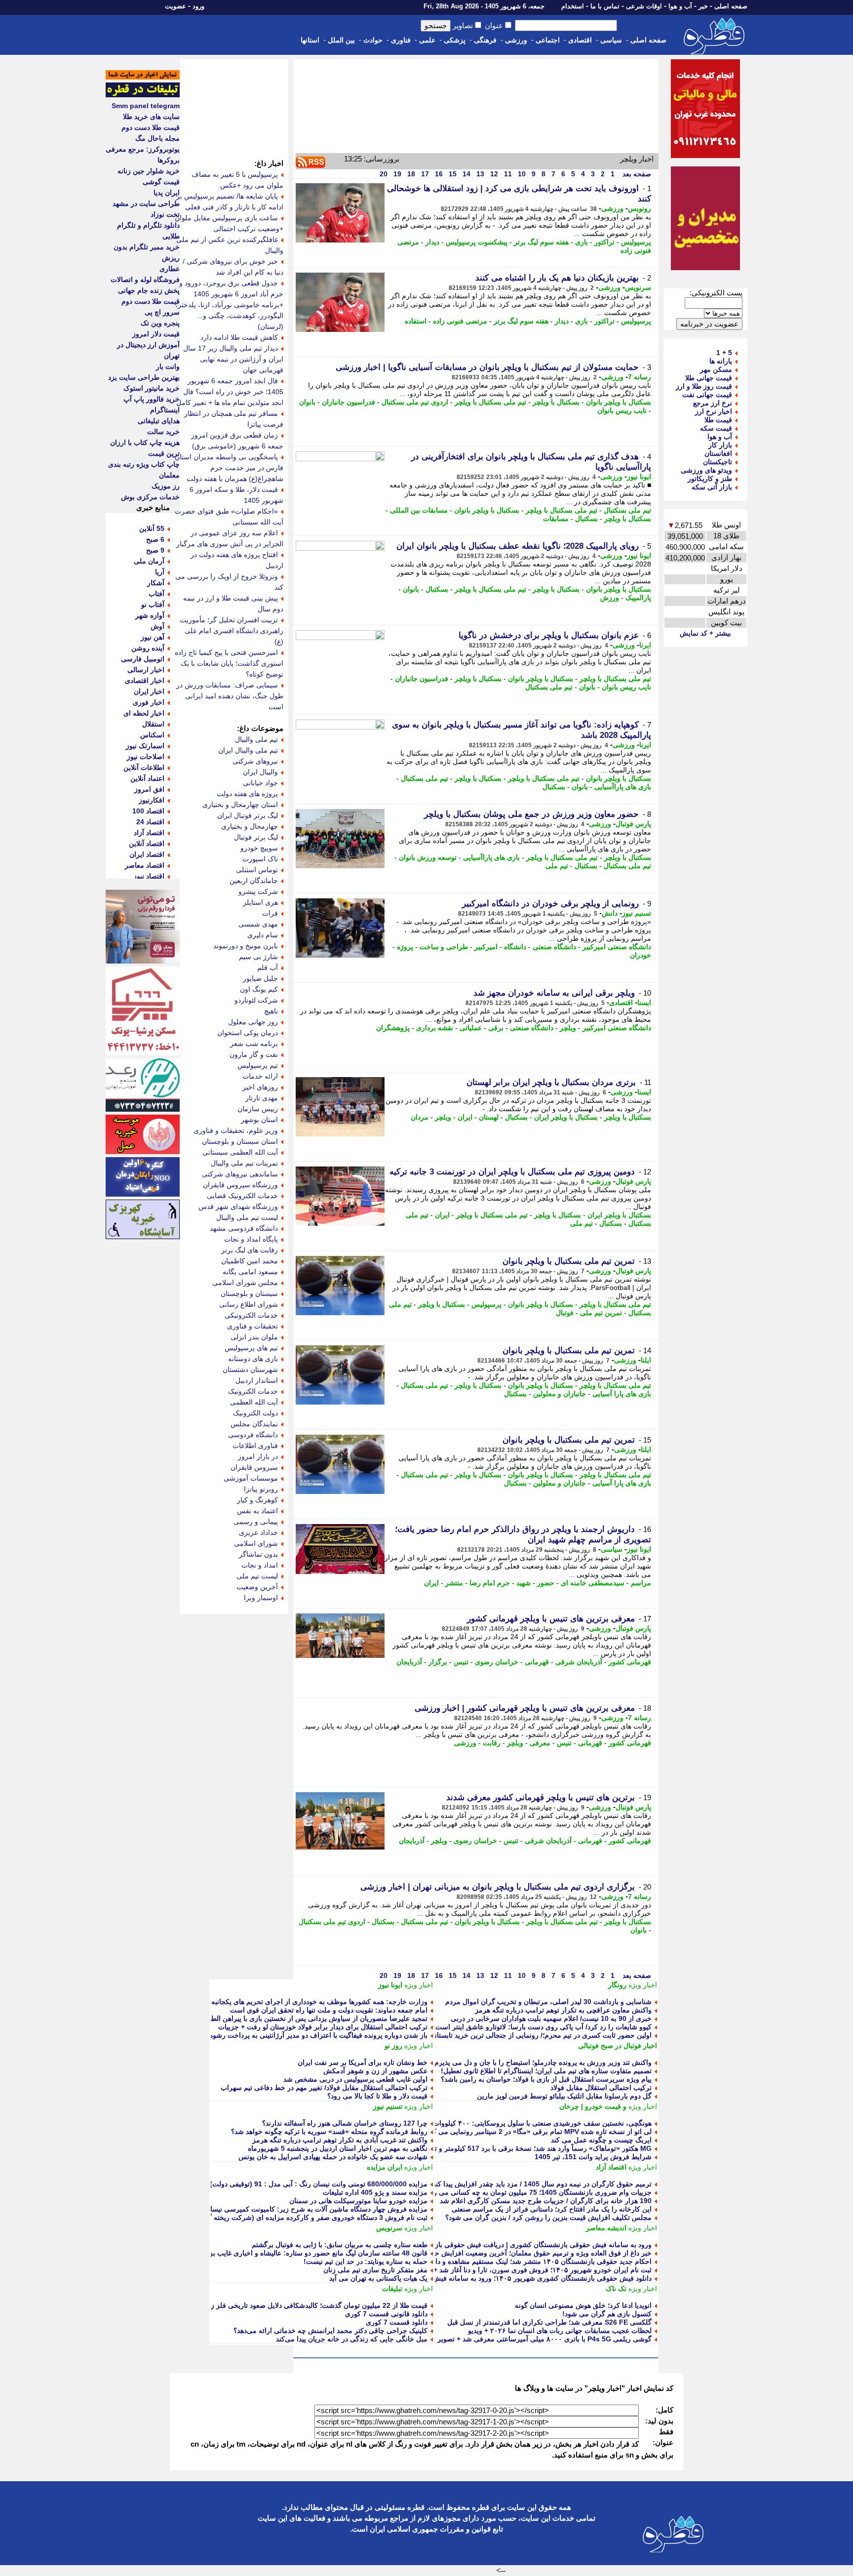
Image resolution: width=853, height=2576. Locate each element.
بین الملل (341, 40)
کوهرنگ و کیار (257, 1500)
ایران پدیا (167, 193)
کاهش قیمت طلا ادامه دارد (239, 337)
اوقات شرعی (644, 6)
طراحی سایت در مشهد (146, 203)
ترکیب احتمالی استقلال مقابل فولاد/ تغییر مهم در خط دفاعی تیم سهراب (324, 2088)
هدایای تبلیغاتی (159, 421)
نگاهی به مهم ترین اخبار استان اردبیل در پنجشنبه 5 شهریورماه (338, 2148)
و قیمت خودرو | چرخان (593, 2106)
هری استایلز (260, 902)
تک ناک (616, 2289)
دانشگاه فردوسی (253, 1435)
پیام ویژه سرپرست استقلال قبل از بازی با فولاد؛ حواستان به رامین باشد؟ (546, 2079)
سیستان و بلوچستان (249, 1293)
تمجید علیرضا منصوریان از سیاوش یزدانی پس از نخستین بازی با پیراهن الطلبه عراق (307, 2018)
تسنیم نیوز (637, 913)
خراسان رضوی (497, 1662)
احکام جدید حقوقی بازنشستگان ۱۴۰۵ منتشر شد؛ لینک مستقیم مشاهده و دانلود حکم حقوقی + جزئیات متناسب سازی (483, 2261)
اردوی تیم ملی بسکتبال (415, 402)
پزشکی (455, 40)
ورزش (610, 598)
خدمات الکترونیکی (251, 1315)
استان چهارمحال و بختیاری (240, 805)
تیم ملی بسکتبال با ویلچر (490, 402)
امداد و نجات (260, 1565)
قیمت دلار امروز (156, 334)
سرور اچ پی (162, 312)
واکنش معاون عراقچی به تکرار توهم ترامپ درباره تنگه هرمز (563, 2010)
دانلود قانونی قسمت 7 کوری (386, 2314)
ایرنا (645, 645)
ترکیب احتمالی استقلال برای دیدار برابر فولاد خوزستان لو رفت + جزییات (323, 2027)
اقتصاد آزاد (611, 2167)
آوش (157, 626)
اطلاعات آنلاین (144, 767)
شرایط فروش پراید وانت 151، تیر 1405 (593, 2157)
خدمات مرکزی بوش (150, 497)
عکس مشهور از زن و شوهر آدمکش (375, 2071)
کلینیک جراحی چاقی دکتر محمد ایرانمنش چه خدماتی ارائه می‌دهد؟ (330, 2331)
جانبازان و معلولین (560, 1394)
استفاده (416, 321)
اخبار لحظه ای (144, 713)
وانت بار (168, 366)
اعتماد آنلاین (147, 778)
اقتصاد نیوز (149, 876)
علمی (427, 40)
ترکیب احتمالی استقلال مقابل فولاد (601, 2088)
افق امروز (149, 789)
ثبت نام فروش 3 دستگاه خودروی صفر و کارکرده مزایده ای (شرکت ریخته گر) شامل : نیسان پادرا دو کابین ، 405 (265, 2217)
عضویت (175, 6)
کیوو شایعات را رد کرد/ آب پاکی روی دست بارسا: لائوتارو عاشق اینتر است (543, 2027)
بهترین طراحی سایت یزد (144, 377)
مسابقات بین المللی (419, 510)
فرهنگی (485, 40)
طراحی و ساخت (444, 947)
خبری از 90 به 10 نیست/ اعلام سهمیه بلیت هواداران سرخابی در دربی (551, 2018)
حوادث (373, 40)
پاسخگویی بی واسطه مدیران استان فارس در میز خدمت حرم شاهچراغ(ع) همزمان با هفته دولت (229, 468)
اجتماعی (548, 40)
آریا (160, 572)
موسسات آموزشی (251, 1478)
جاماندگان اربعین (254, 881)
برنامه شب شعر (254, 1044)
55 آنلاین (152, 528)
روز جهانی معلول (253, 1022)
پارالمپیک (638, 598)
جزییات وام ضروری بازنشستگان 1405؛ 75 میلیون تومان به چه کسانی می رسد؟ (536, 2192)
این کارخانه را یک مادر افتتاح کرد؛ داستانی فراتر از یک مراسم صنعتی (552, 2209)
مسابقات (556, 519)
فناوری (401, 40)
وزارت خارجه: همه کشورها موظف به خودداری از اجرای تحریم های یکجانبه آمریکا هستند (300, 2002)
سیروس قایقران (254, 1467)
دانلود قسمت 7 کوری (397, 2322)
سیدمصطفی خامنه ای (593, 1583)
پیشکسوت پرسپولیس (477, 242)
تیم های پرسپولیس (251, 1348)
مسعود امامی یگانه (250, 1272)
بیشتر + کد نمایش (705, 633)
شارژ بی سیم (258, 957)
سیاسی (611, 40)
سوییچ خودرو (259, 848)
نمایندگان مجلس (254, 1424)
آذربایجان (409, 1662)
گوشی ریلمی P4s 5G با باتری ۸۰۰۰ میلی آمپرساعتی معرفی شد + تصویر (544, 2339)
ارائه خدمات (260, 1076)
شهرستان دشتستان (250, 1369)
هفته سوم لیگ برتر (541, 242)
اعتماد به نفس (257, 1511)
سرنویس (638, 287)
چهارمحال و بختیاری (250, 826)
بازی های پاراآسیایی (623, 787)
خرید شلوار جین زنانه (149, 171)
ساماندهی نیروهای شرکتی (240, 1174)
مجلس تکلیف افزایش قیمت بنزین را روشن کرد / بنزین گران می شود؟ (548, 2217)
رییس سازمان (258, 1109)
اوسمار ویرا (261, 1598)
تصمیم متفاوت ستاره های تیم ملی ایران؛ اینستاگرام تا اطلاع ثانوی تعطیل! (546, 2071)
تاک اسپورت (260, 859)
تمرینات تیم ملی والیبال (244, 1163)
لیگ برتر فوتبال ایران (248, 815)
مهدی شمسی (258, 924)
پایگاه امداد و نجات (251, 1239)
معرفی (540, 1743)
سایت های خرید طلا (151, 117)
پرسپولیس (636, 242)
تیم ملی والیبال (256, 739)
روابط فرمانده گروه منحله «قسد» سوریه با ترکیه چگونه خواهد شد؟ (329, 2132)
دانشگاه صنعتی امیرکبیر (617, 947)
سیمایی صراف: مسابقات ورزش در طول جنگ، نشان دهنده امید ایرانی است (230, 696)
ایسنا (644, 1003)
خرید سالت (163, 432)
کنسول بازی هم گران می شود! (607, 2314)
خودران (640, 955)
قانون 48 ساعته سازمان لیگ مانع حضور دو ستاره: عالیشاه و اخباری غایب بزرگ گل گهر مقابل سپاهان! (280, 2253)
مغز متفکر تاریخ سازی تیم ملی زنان (375, 2270)
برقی (496, 1028)
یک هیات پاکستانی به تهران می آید (378, 2278)
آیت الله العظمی (254, 1402)
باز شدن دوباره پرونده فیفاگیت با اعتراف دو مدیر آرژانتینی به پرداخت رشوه (318, 2035)
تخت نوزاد (165, 214)
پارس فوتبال (633, 824)
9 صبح (155, 550)
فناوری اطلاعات (255, 1446)
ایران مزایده (385, 2167)
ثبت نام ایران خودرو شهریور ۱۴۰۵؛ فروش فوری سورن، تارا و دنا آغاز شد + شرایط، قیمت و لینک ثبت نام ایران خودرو (481, 2270)
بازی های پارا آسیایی (622, 1394)
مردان (420, 1117)
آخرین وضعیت (257, 1587)
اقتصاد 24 (150, 822)
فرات (270, 913)
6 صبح (155, 539)
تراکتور (604, 242)
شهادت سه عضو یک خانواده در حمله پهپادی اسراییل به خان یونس (333, 2157)
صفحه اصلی (731, 6)
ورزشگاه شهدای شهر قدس (238, 1207)
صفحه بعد (636, 174)
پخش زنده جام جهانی (149, 290)
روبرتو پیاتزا (261, 1489)
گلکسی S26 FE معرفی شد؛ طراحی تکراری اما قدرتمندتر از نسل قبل (549, 2322)
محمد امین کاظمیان (250, 1261)
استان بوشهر (259, 1120)
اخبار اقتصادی (145, 681)
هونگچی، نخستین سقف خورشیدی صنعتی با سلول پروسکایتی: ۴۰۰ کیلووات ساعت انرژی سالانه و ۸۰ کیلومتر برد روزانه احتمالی (466, 2123)
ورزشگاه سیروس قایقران (240, 1185)
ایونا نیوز (639, 477)
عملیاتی (471, 1028)
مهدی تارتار (262, 1098)
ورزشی (516, 40)
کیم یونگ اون (259, 989)
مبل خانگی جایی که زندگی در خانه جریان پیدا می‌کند (352, 2339)
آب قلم (268, 967)
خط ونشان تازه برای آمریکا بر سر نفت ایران (363, 2062)
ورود (198, 6)
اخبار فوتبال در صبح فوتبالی (618, 2046)
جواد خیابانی (260, 783)
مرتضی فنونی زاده (460, 321)
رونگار (617, 1985)
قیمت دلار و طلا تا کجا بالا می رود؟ (377, 2096)
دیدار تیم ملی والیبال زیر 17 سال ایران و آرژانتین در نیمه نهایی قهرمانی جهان (233, 359)
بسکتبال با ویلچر (556, 402)
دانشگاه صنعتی (554, 947)
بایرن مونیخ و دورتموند (246, 946)
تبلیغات (392, 2289)
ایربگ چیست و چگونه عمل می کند (601, 2140)
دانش (610, 913)
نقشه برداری (435, 1028)
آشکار (156, 583)
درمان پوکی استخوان (248, 1033)
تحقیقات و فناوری (252, 1326)
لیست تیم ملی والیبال (247, 1217)
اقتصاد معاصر (145, 865)
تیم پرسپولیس (258, 1065)
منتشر (454, 1583)
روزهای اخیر (260, 1087)
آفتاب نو (153, 604)
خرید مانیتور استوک (152, 388)
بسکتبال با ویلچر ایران (566, 1117)
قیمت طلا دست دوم (151, 127)
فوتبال (565, 1313)
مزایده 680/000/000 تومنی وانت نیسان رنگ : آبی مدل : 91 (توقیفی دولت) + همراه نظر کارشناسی (283, 2184)
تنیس (461, 1662)
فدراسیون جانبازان (349, 402)
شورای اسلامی (256, 1543)
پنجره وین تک (160, 323)
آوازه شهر (150, 615)
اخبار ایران (149, 691)
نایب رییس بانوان (622, 410)
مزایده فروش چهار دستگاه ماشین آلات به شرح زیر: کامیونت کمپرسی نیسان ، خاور (307, 2209)
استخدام (573, 6)
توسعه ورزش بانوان (428, 857)
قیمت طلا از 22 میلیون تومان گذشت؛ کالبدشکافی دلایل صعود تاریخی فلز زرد (316, 2305)
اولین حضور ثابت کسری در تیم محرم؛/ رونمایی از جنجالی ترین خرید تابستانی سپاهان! (528, 2035)
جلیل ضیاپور (260, 978)
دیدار (432, 242)
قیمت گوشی (161, 182)
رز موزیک (166, 486)
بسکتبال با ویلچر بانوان (619, 402)
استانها (310, 40)
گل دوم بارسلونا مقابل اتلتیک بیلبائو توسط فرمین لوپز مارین (564, 2096)
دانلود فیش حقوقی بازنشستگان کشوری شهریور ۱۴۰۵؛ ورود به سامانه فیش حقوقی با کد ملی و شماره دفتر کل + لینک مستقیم (468, 2278)
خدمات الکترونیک (253, 1391)
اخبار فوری (149, 702)
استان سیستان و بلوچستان (240, 1141)
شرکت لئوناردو (256, 1000)
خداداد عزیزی (258, 1532)
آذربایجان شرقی (579, 1662)
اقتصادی (580, 40)
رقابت (492, 1743)
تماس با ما (605, 6)
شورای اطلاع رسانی (249, 1304)
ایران (465, 1117)
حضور (546, 1583)
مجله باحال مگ (157, 138)
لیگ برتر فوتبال (256, 837)
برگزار (438, 1662)
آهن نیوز (153, 637)
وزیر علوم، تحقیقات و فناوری (236, 1130)
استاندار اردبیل (257, 1380)
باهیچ (271, 1011)
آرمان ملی (149, 561)
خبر (703, 6)
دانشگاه (515, 947)
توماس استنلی (257, 870)
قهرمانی (537, 1662)
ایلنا (646, 1360)
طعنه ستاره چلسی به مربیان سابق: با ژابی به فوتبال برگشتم (340, 2245)
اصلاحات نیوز (146, 757)
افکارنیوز (152, 800)
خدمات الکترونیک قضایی (242, 1196)
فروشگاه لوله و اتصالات (145, 280)
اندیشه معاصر (606, 2228)
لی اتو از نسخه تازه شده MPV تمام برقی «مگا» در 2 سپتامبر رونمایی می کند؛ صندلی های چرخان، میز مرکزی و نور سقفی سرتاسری (458, 2132)
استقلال (153, 724)
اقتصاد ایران (147, 854)
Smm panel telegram (146, 106)
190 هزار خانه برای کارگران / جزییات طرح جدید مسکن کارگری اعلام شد (546, 2201)
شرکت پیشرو (258, 891)
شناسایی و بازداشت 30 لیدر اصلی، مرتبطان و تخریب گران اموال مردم (548, 2002)
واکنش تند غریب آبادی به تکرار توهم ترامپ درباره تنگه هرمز (340, 2140)
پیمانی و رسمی (256, 1522)
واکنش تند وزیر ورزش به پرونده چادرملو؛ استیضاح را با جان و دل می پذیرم (543, 2062)
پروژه (405, 947)
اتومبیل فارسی (143, 659)
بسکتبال (586, 519)
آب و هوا (680, 6)
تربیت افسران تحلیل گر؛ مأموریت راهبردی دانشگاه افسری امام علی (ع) (232, 631)
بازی (582, 242)
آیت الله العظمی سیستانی (240, 1152)
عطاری (170, 269)
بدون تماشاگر (258, 1554)
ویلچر (568, 1028)
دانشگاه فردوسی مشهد (244, 1228)
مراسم (641, 1583)
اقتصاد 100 (148, 811)
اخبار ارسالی (146, 670)
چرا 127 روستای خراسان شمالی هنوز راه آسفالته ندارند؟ (345, 2123)
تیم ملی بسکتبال (627, 510)
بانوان (307, 402)
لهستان (489, 1117)
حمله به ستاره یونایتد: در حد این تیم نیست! (366, 2261)
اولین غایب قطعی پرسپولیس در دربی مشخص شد (355, 2079)
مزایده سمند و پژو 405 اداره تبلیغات (375, 2192)
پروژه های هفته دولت (247, 794)
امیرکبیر (486, 947)
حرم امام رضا (490, 1583)
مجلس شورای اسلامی (245, 1283)
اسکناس (152, 735)
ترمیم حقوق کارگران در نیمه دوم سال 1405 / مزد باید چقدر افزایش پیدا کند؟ (540, 2184)
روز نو (393, 2046)
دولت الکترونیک (255, 1413)
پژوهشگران (393, 1028)
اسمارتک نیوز (145, 746)
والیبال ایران (260, 772)
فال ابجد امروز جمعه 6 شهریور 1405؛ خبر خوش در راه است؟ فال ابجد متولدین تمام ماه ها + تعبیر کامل (230, 392)
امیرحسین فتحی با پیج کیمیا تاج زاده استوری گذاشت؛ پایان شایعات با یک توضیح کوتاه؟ (229, 663)
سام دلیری (263, 935)
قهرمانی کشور (630, 1662)
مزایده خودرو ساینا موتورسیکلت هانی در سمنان (358, 2201)
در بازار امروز (258, 1456)
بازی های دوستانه (253, 1359)
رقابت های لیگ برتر (250, 1250)
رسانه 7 (640, 377)
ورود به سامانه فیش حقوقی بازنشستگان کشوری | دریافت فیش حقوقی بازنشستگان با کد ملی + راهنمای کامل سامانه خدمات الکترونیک (455, 2245)
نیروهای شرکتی (255, 761)
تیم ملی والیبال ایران (248, 750)
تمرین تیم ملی (601, 1313)
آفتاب (156, 594)
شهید (523, 1583)
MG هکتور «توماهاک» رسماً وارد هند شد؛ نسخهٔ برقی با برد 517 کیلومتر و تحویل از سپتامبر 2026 (511, 2148)
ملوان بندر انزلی (254, 1337)
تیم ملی (557, 866)
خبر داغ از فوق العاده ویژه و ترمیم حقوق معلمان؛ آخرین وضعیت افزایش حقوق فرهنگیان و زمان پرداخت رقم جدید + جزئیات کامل (463, 2253)
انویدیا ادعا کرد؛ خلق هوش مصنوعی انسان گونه (583, 2305)
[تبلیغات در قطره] (143, 95)
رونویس (640, 208)
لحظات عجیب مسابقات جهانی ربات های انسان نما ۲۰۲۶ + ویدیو (560, 2331)
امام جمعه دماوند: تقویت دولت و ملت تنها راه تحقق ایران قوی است (329, 2010)
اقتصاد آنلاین (147, 844)
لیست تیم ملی (257, 1576)
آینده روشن (148, 648)
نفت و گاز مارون (254, 1054)
